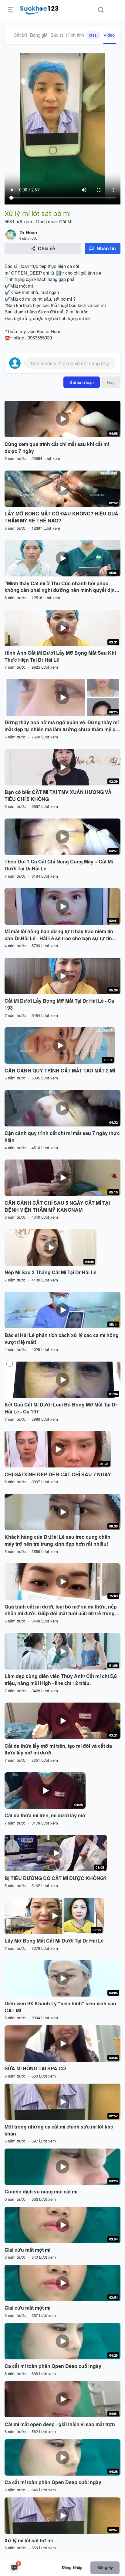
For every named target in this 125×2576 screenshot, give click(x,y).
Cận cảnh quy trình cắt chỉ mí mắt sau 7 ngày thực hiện (62, 1137)
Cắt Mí (20, 35)
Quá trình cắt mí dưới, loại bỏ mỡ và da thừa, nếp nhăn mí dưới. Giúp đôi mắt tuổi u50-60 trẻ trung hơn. (61, 1610)
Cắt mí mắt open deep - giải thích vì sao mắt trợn (60, 2424)
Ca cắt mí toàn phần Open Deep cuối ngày (53, 2366)
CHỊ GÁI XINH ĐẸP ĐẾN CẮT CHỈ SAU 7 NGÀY (58, 1474)
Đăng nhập (72, 2567)
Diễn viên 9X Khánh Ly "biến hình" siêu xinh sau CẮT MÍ (60, 2007)
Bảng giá (39, 35)
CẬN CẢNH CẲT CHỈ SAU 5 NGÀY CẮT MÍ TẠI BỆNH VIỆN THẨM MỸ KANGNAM (57, 1206)
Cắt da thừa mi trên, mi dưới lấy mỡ (45, 1815)
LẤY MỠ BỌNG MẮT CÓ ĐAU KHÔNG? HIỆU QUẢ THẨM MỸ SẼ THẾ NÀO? (61, 517)
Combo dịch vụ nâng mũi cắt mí (41, 2192)
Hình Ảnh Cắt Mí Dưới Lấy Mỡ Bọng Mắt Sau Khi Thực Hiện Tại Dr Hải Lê (60, 656)
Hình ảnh (82, 35)
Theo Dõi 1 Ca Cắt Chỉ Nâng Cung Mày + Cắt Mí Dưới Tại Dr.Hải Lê (59, 865)
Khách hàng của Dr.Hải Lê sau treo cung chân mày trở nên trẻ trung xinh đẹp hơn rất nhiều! (57, 1540)
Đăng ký (105, 2567)
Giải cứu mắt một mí (27, 2250)
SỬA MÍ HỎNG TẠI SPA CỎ (35, 2068)
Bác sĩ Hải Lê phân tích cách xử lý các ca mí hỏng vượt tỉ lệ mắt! (62, 1339)
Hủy (111, 382)
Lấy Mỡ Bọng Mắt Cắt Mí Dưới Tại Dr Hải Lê (54, 1941)
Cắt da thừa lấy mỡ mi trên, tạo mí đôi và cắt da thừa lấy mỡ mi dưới (58, 1749)
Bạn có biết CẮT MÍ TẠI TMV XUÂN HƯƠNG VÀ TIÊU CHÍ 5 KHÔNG (58, 796)
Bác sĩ (57, 35)
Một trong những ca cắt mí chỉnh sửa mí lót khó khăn (59, 2130)
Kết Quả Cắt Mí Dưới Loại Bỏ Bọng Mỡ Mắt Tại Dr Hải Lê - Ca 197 (61, 1408)
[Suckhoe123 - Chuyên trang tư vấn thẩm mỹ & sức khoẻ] (39, 9)
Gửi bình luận (82, 382)
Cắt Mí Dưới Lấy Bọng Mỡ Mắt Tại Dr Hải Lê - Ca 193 (59, 1004)
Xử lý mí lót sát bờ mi (29, 2541)
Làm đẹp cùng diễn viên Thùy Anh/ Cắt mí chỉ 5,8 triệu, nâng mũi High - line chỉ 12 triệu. (61, 1680)
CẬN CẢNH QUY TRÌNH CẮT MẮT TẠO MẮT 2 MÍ (60, 1071)
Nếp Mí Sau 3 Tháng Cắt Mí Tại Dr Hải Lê (51, 1272)
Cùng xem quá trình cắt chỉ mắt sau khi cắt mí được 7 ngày (57, 448)
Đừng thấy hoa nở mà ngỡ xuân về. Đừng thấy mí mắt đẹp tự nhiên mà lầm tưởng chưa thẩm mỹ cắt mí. (62, 726)
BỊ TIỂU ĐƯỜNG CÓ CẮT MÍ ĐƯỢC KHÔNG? (56, 1878)
